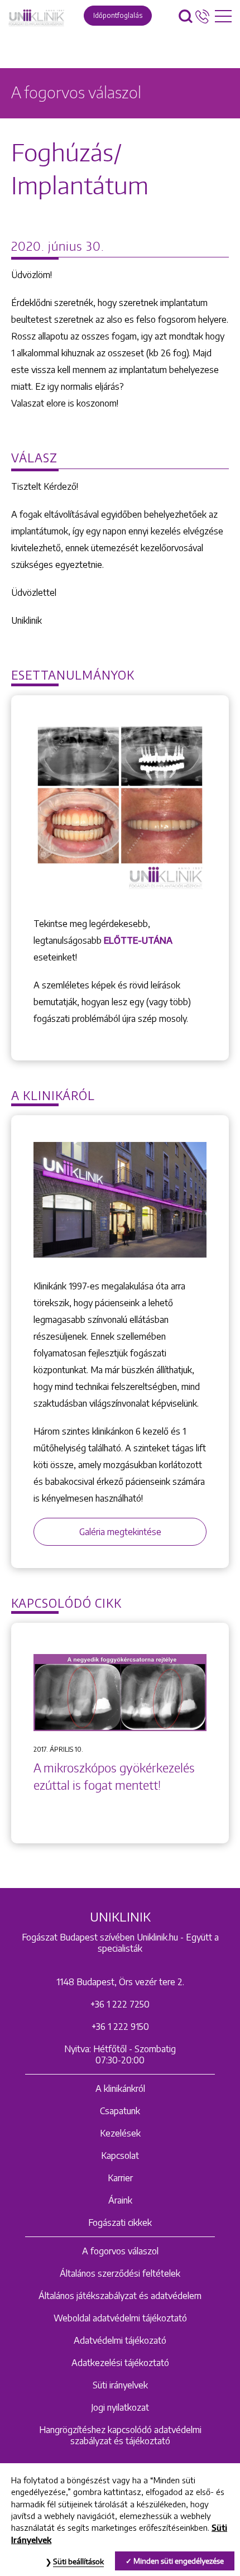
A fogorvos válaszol (120, 2251)
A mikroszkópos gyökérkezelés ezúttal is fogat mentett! (114, 1777)
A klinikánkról (120, 2088)
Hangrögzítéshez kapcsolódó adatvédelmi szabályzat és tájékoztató (120, 2435)
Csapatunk (120, 2111)
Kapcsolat (120, 2156)
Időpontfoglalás (118, 15)
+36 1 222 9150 (120, 2027)
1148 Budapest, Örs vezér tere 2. (120, 1982)
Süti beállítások (78, 2561)
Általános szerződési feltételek (120, 2273)
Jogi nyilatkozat (120, 2407)
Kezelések (120, 2133)
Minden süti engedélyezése (179, 2561)
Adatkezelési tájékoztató (120, 2363)
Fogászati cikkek (120, 2223)
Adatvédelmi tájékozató (120, 2340)
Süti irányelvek (120, 2385)
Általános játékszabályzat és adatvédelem (120, 2296)
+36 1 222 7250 (120, 2004)
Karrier (120, 2178)
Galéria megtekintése (120, 1532)
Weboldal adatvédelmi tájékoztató (120, 2318)
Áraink (120, 2200)
